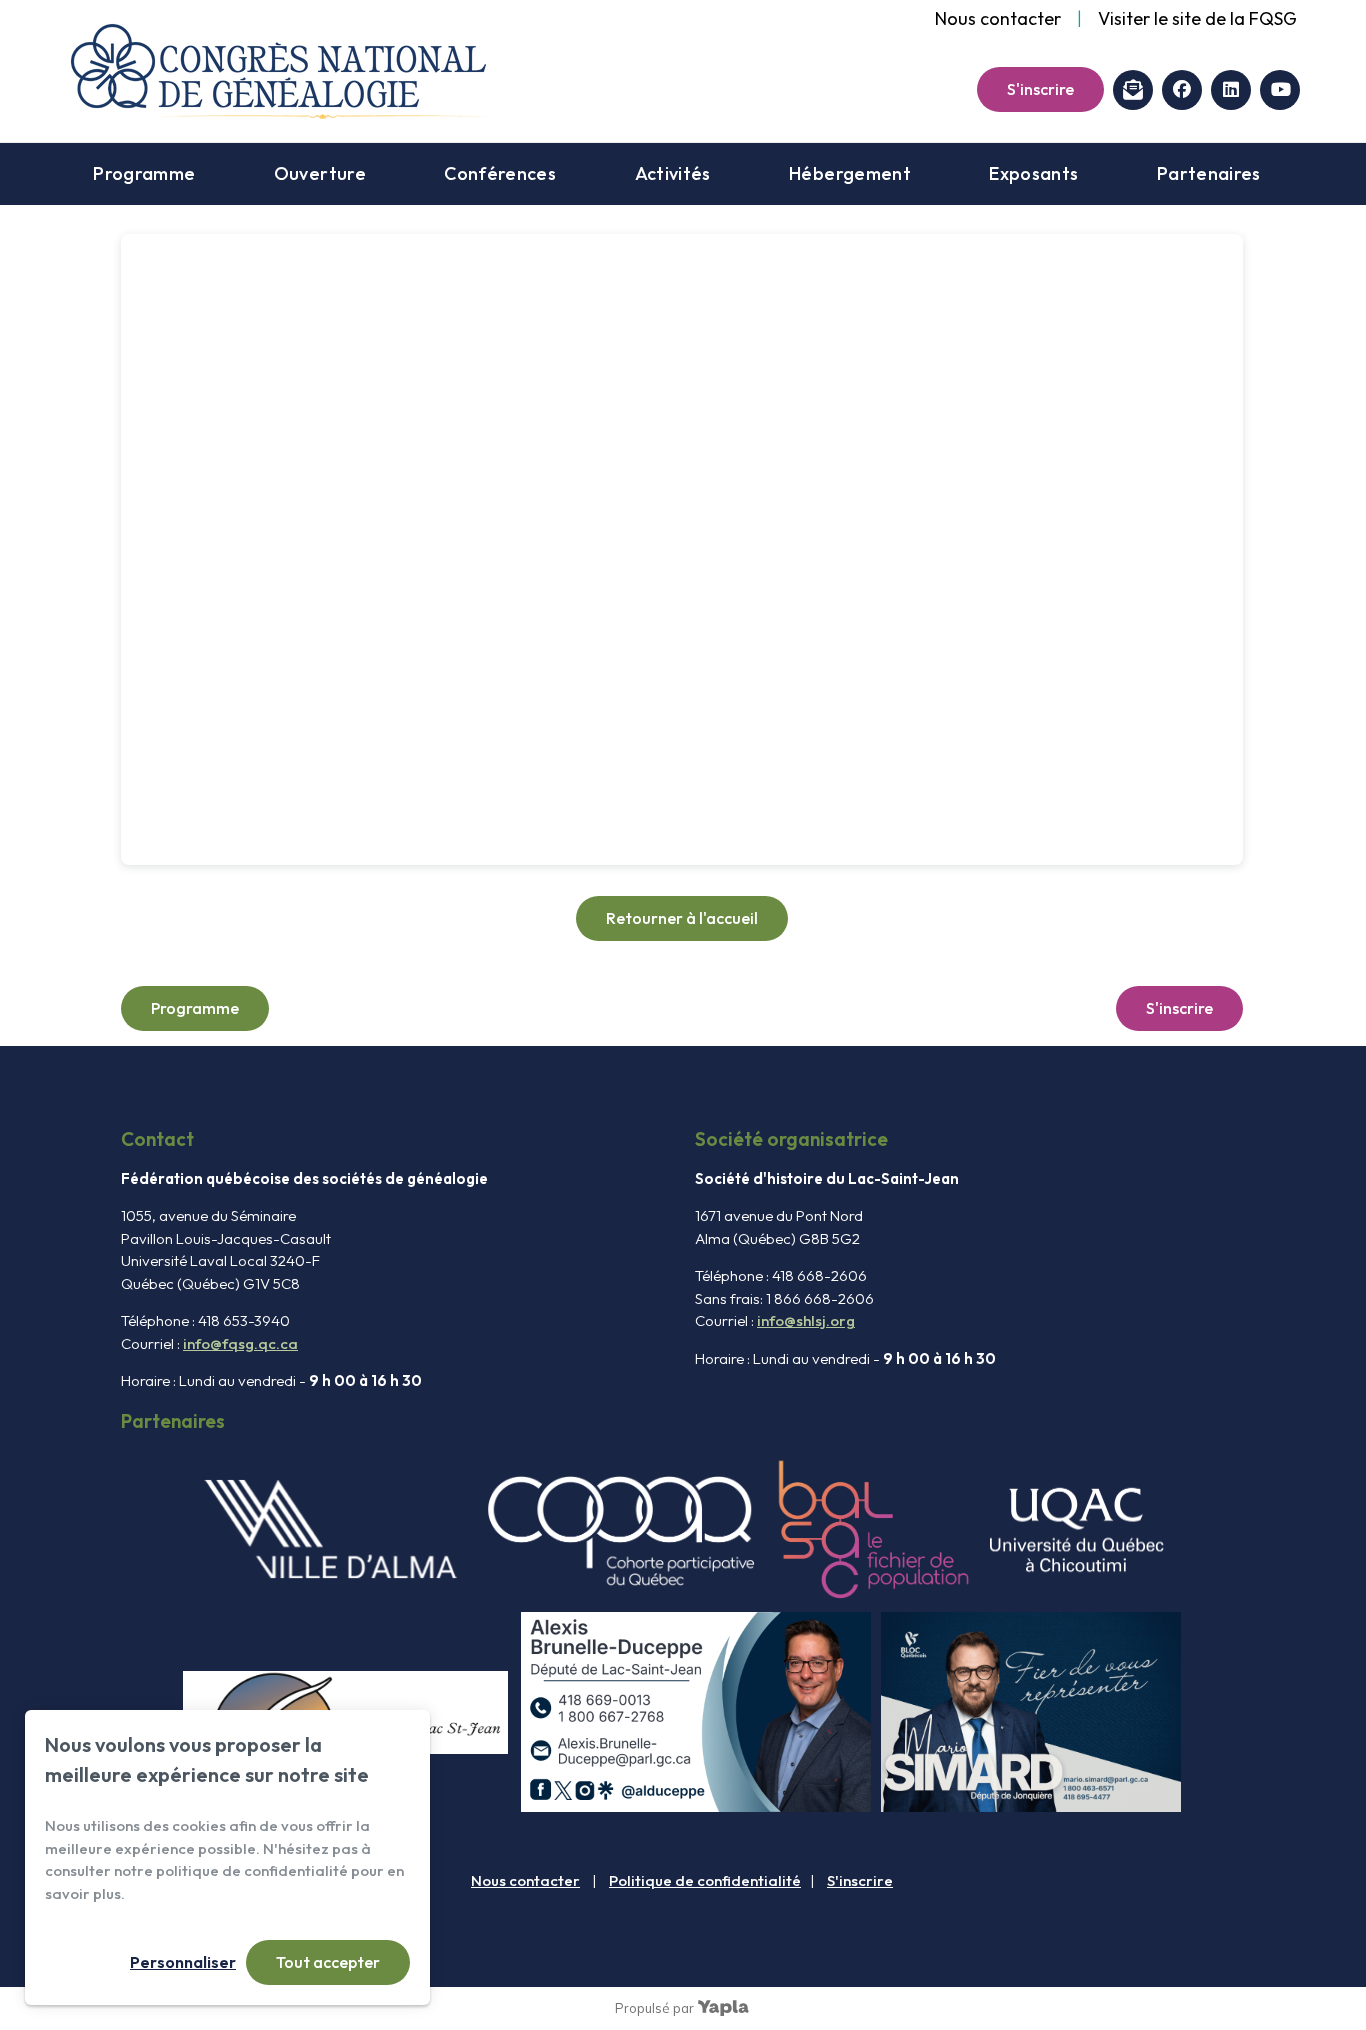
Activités (673, 173)
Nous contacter (998, 18)
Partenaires (1209, 173)
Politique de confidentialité (705, 1880)
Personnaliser (183, 1962)
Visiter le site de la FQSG (1197, 18)
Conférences (500, 173)
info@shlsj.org (806, 1320)
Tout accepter (328, 1962)
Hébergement (850, 173)
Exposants (1033, 173)
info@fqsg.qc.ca (240, 1343)
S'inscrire (1040, 89)
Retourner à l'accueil (682, 918)
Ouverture (320, 173)
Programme (144, 173)
